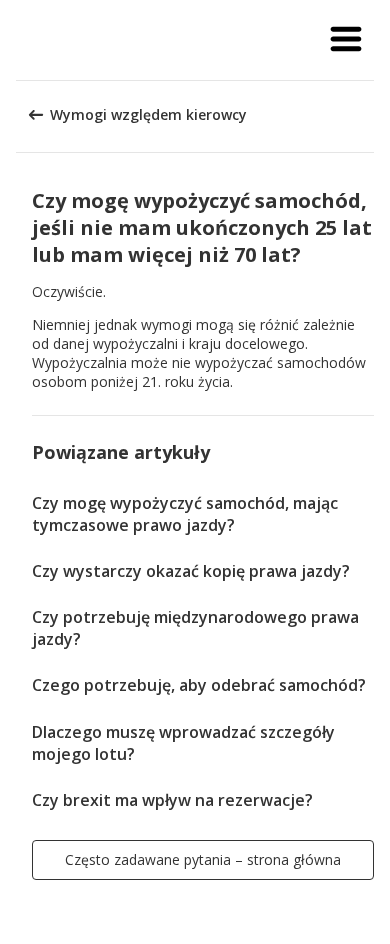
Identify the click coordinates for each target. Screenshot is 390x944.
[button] (346, 40)
